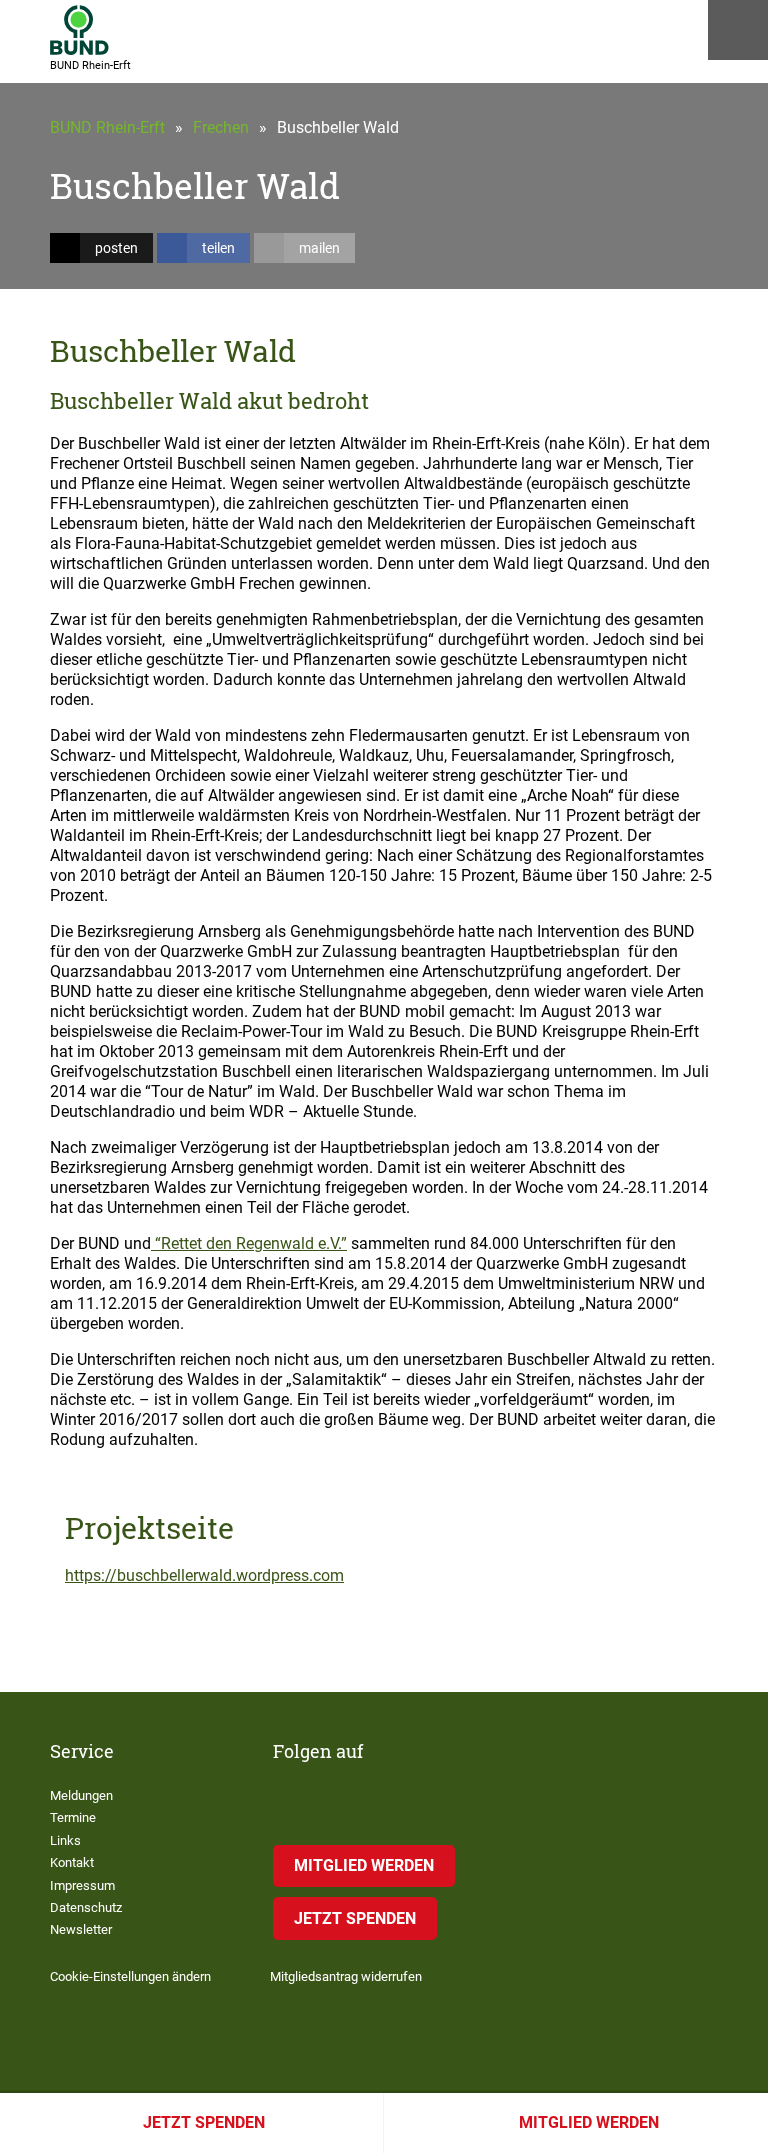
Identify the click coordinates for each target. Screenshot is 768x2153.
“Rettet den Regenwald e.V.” (249, 1243)
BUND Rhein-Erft (107, 127)
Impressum (82, 1885)
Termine (73, 1817)
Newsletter (81, 1929)
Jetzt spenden (204, 2122)
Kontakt (72, 1862)
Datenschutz (86, 1907)
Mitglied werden (589, 2122)
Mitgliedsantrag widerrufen (346, 1976)
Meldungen (81, 1795)
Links (65, 1840)
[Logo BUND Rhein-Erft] (79, 30)
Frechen (221, 127)
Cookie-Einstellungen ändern (130, 1976)
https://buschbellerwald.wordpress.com (204, 1575)
